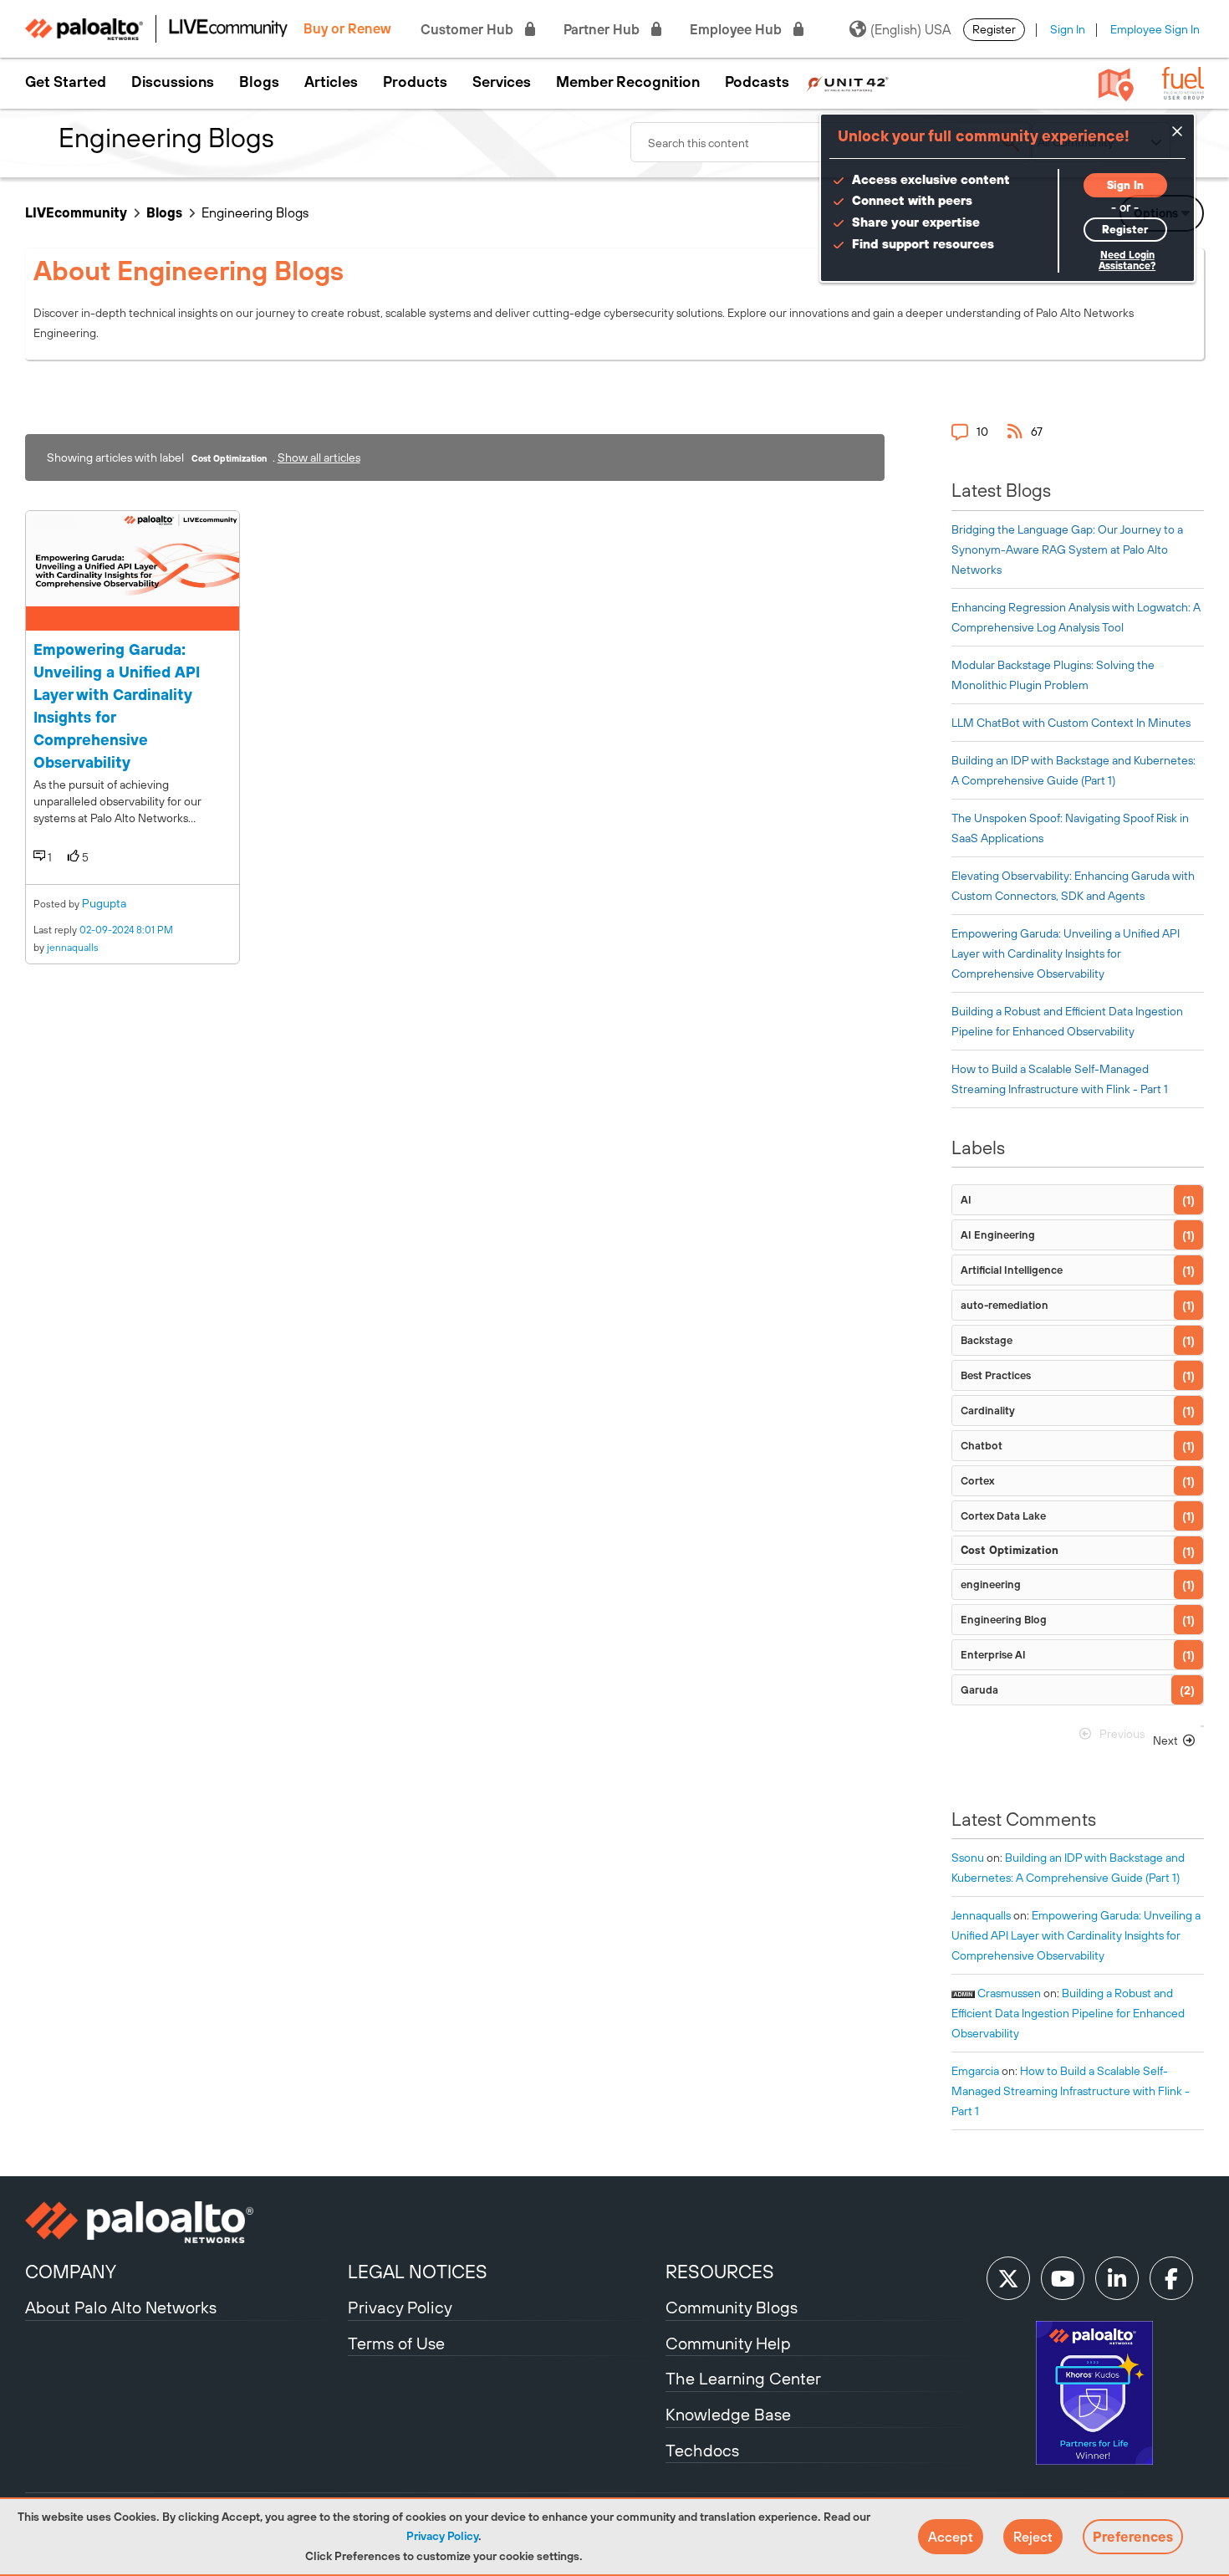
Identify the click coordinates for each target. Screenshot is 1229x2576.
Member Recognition (628, 82)
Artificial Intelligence (1012, 1270)
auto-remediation (1005, 1305)
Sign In (1068, 29)
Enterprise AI (993, 1655)
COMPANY (71, 2272)
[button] (951, 2537)
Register (994, 29)
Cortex (977, 1481)
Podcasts (757, 82)
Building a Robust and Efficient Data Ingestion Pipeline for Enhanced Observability (1068, 2013)
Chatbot (982, 1446)
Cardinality (988, 1411)
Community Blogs (732, 2307)
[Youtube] (1063, 2278)
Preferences (1133, 2537)
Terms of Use (396, 2343)
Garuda (979, 1690)
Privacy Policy (442, 2536)
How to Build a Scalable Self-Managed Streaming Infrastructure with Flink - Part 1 (1071, 2091)
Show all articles (319, 457)
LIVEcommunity (76, 212)
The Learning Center (743, 2378)
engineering (991, 1584)
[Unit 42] (847, 82)
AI (966, 1200)
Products (415, 82)
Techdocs (702, 2450)
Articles (331, 82)
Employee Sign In (1155, 29)
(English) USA (910, 29)
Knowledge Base (728, 2414)
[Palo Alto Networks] (184, 2222)
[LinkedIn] (1117, 2278)
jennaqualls (73, 948)
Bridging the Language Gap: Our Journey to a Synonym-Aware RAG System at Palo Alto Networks (1067, 549)
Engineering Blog (1004, 1620)
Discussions (173, 82)
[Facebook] (1171, 2278)
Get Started (66, 82)
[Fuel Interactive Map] (1116, 84)
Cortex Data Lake (1003, 1516)
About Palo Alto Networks (121, 2307)
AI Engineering (998, 1235)
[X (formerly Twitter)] (1008, 2278)
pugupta (104, 903)
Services (502, 82)
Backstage (987, 1340)
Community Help (728, 2343)
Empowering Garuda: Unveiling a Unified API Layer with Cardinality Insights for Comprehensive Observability (1066, 953)
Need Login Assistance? (1127, 261)
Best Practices (996, 1375)
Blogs (259, 82)
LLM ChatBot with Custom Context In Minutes (1071, 723)
